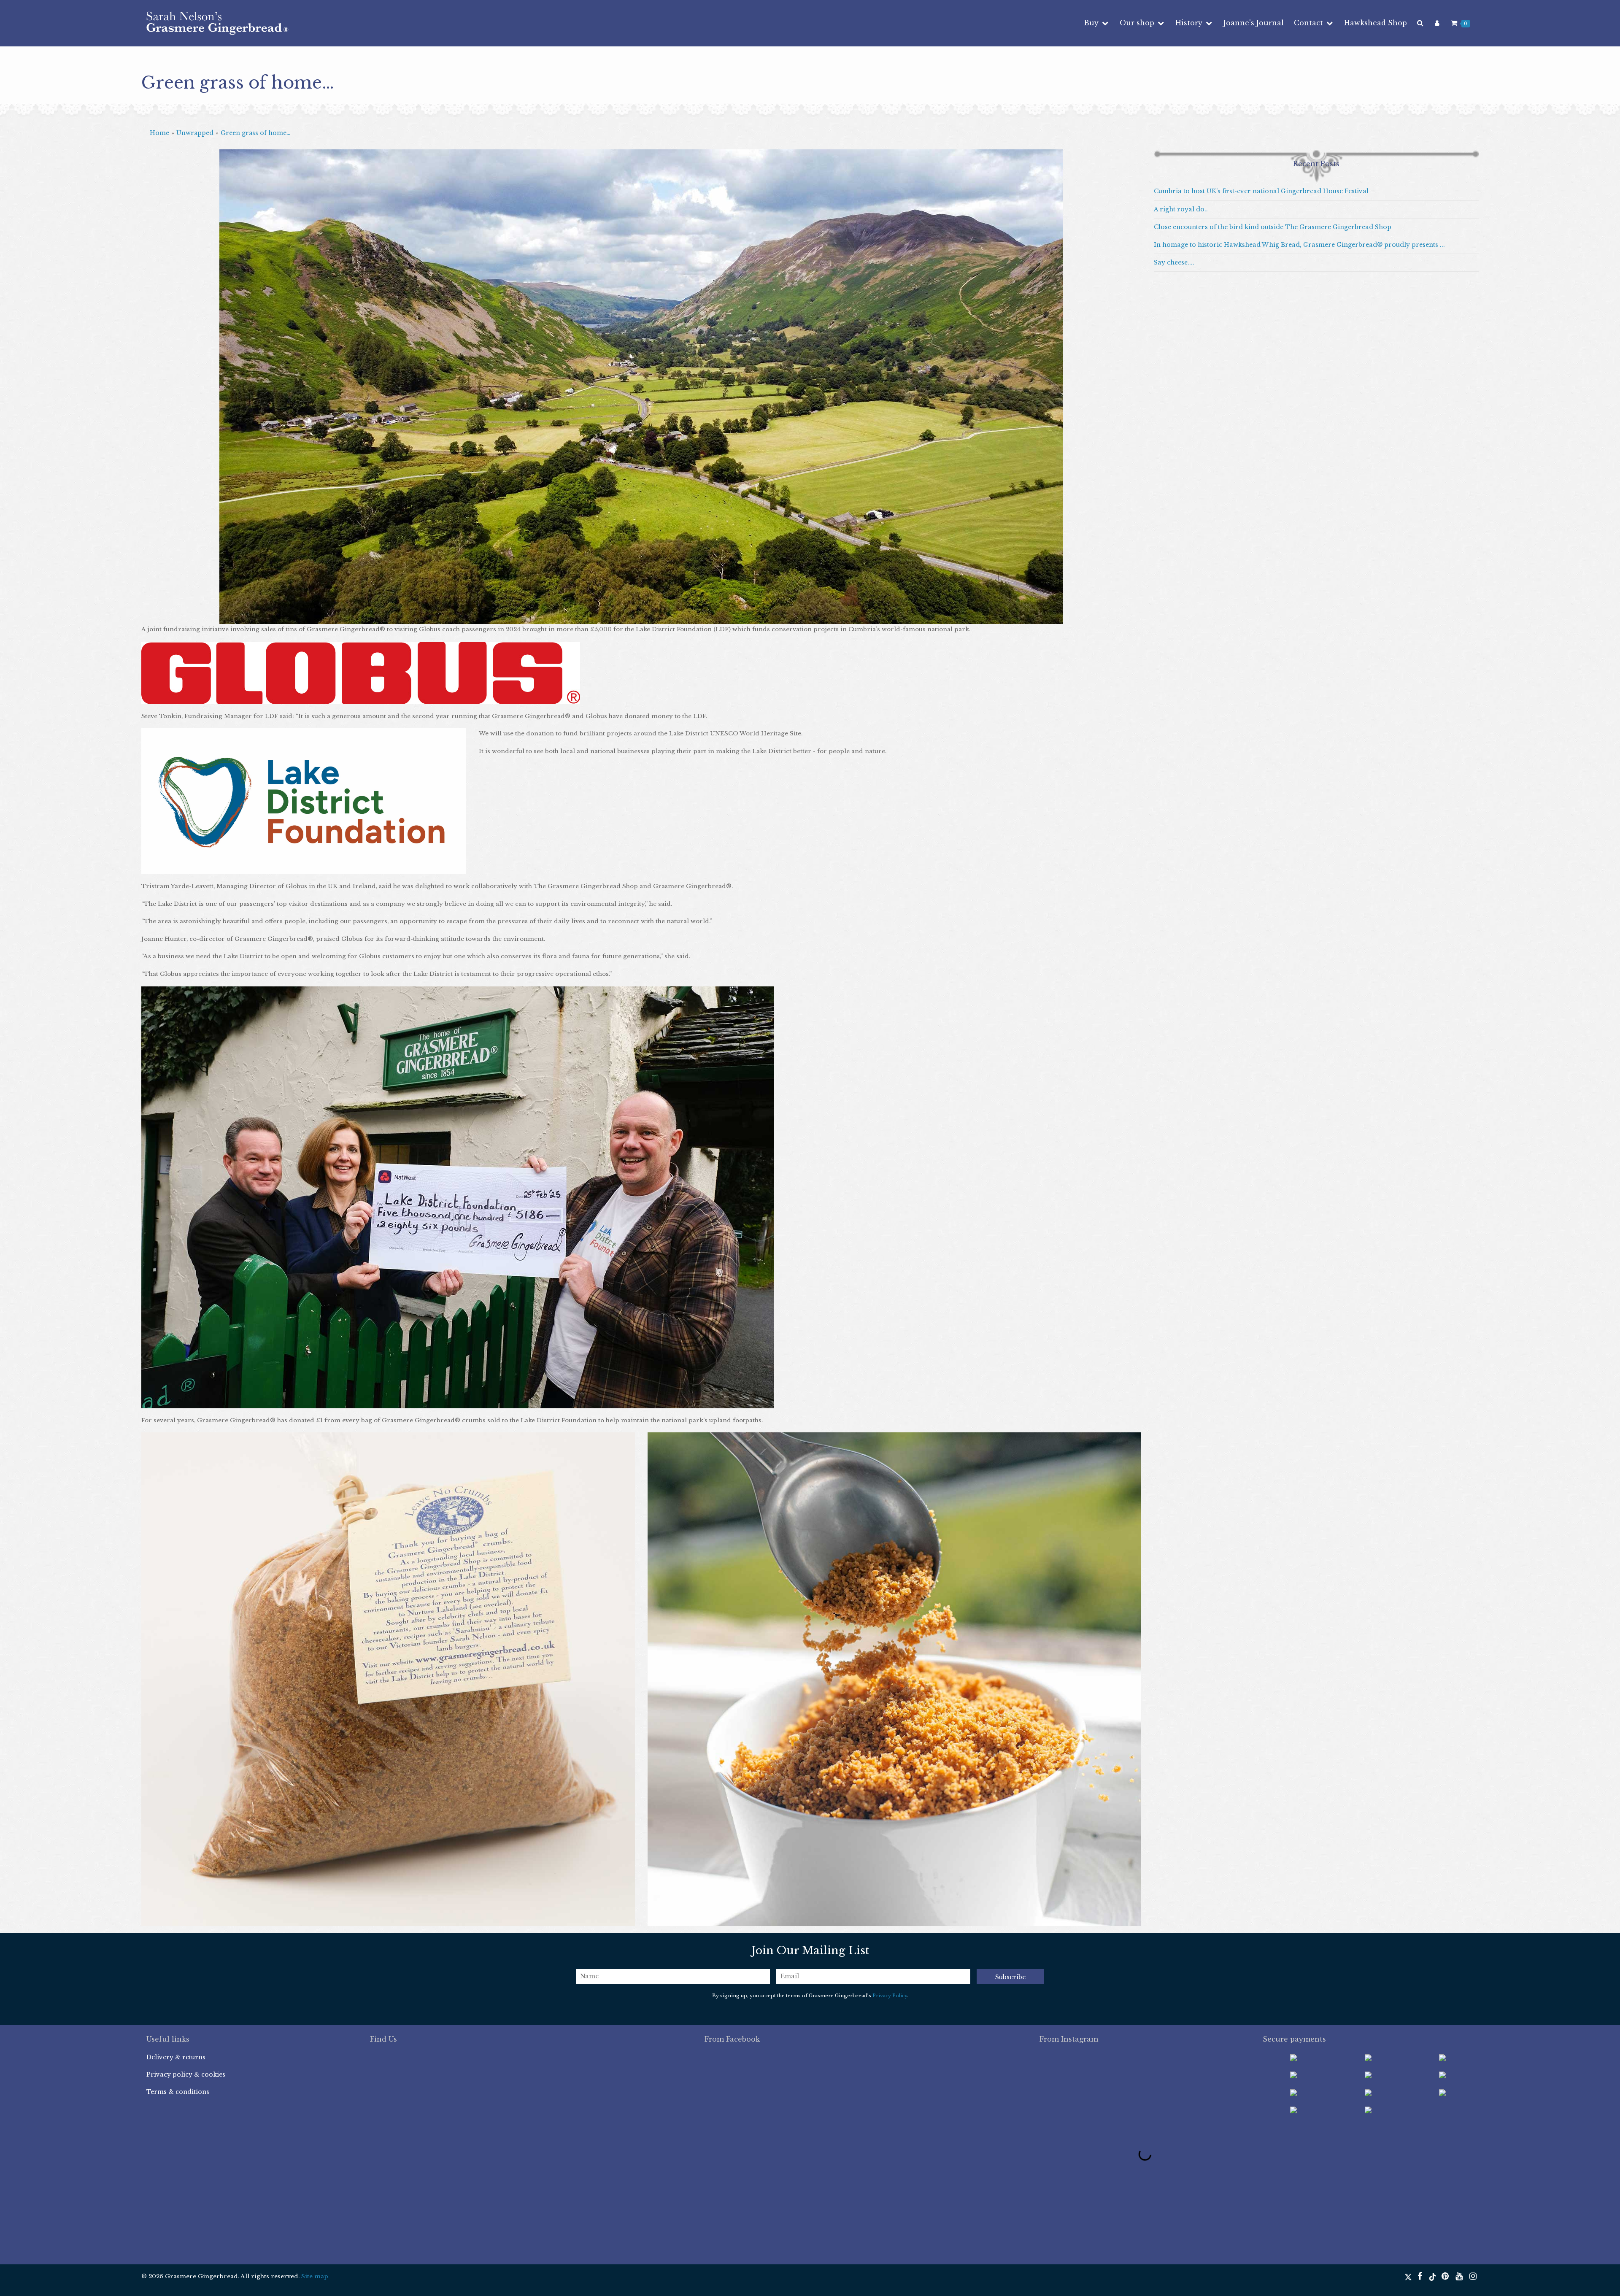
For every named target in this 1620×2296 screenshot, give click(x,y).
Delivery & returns (176, 2057)
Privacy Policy (890, 1996)
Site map (315, 2276)
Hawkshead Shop (1376, 23)
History (1190, 23)
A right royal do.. (1181, 209)
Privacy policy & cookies (186, 2075)
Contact (1309, 23)
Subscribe (1010, 1977)
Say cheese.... (1174, 262)
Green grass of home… (256, 133)
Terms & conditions (178, 2092)
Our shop (1138, 23)
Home (159, 133)
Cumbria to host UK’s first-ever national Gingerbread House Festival (1261, 191)
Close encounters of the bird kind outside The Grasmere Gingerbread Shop (1273, 227)
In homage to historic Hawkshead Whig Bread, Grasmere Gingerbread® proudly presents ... (1299, 245)
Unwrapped (195, 133)
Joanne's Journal (1254, 23)
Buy (1092, 23)
